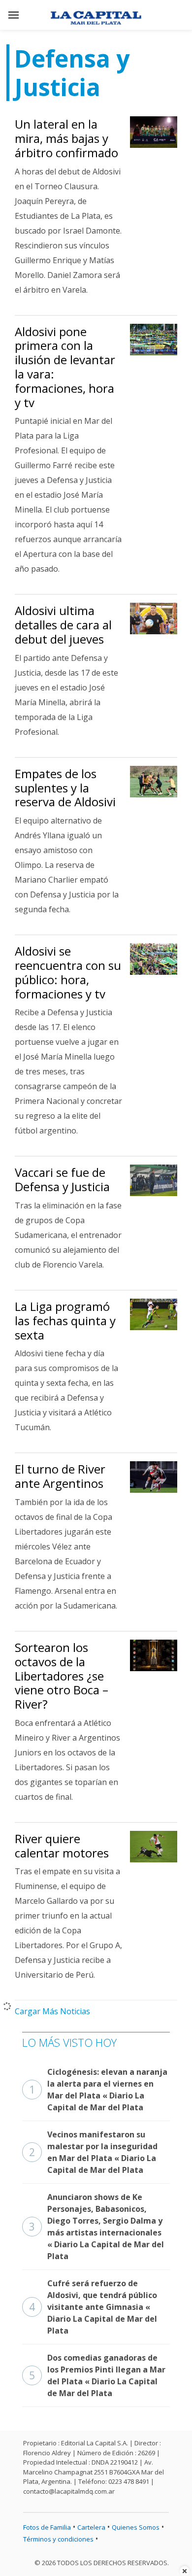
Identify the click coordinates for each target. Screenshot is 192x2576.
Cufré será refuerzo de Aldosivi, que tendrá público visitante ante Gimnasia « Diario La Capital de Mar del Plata (93, 2307)
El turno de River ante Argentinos (60, 1476)
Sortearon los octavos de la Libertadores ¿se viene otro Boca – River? (62, 1676)
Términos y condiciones (58, 2539)
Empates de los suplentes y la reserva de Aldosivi (65, 788)
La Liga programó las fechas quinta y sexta (65, 1321)
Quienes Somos (136, 2527)
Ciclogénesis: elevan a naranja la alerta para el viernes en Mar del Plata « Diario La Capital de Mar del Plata (98, 2090)
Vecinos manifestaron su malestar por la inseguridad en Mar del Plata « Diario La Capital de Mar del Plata (93, 2152)
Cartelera (91, 2527)
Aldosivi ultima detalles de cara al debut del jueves (63, 625)
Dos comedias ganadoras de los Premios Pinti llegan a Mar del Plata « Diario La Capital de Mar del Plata (97, 2375)
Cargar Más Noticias (52, 2011)
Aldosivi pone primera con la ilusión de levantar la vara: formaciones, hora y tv (65, 367)
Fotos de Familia (47, 2527)
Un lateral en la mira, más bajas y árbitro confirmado (66, 138)
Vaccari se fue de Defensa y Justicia (62, 1179)
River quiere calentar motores (62, 1846)
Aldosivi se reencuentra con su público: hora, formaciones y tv (68, 972)
